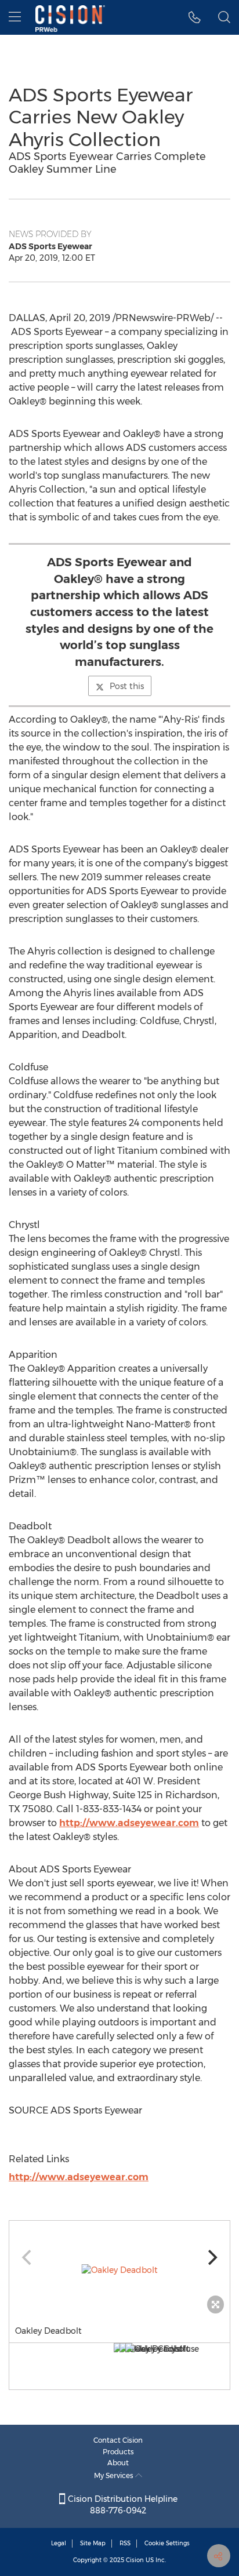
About (118, 2463)
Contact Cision (118, 2440)
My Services (115, 2475)
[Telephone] (195, 17)
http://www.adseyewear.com (129, 1823)
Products (118, 2452)
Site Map (93, 2543)
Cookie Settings (167, 2543)
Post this (127, 686)
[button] (119, 2270)
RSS (125, 2543)
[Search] (224, 17)
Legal (59, 2543)
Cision (135, 2560)
